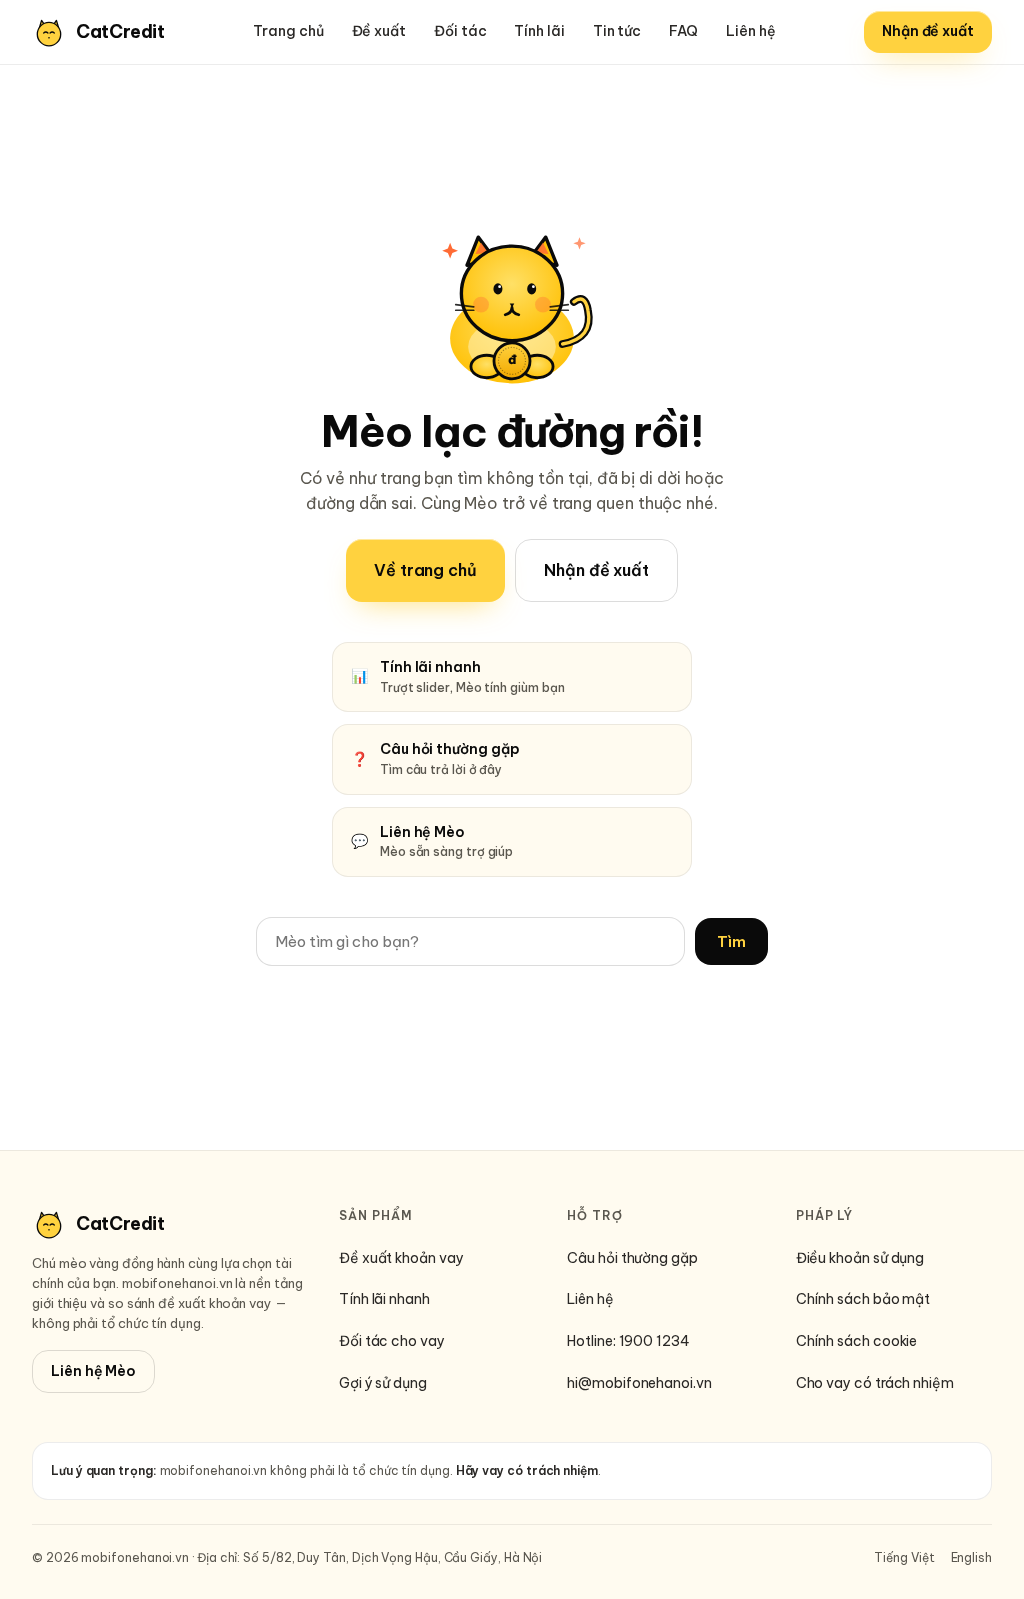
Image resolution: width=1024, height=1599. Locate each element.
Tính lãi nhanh (384, 1299)
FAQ (683, 31)
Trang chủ (288, 31)
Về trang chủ (425, 570)
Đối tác (460, 31)
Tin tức (617, 31)
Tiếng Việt (904, 1557)
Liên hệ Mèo (93, 1371)
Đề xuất (379, 31)
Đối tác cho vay (392, 1341)
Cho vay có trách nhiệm (875, 1383)
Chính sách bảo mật (863, 1299)
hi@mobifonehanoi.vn (639, 1383)
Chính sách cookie (857, 1341)
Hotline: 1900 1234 (628, 1341)
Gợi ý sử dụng (383, 1383)
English (971, 1557)
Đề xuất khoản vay (401, 1258)
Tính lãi (539, 31)
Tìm (731, 941)
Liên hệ (750, 31)
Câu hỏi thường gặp (632, 1258)
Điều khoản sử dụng (860, 1258)
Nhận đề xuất (928, 31)
